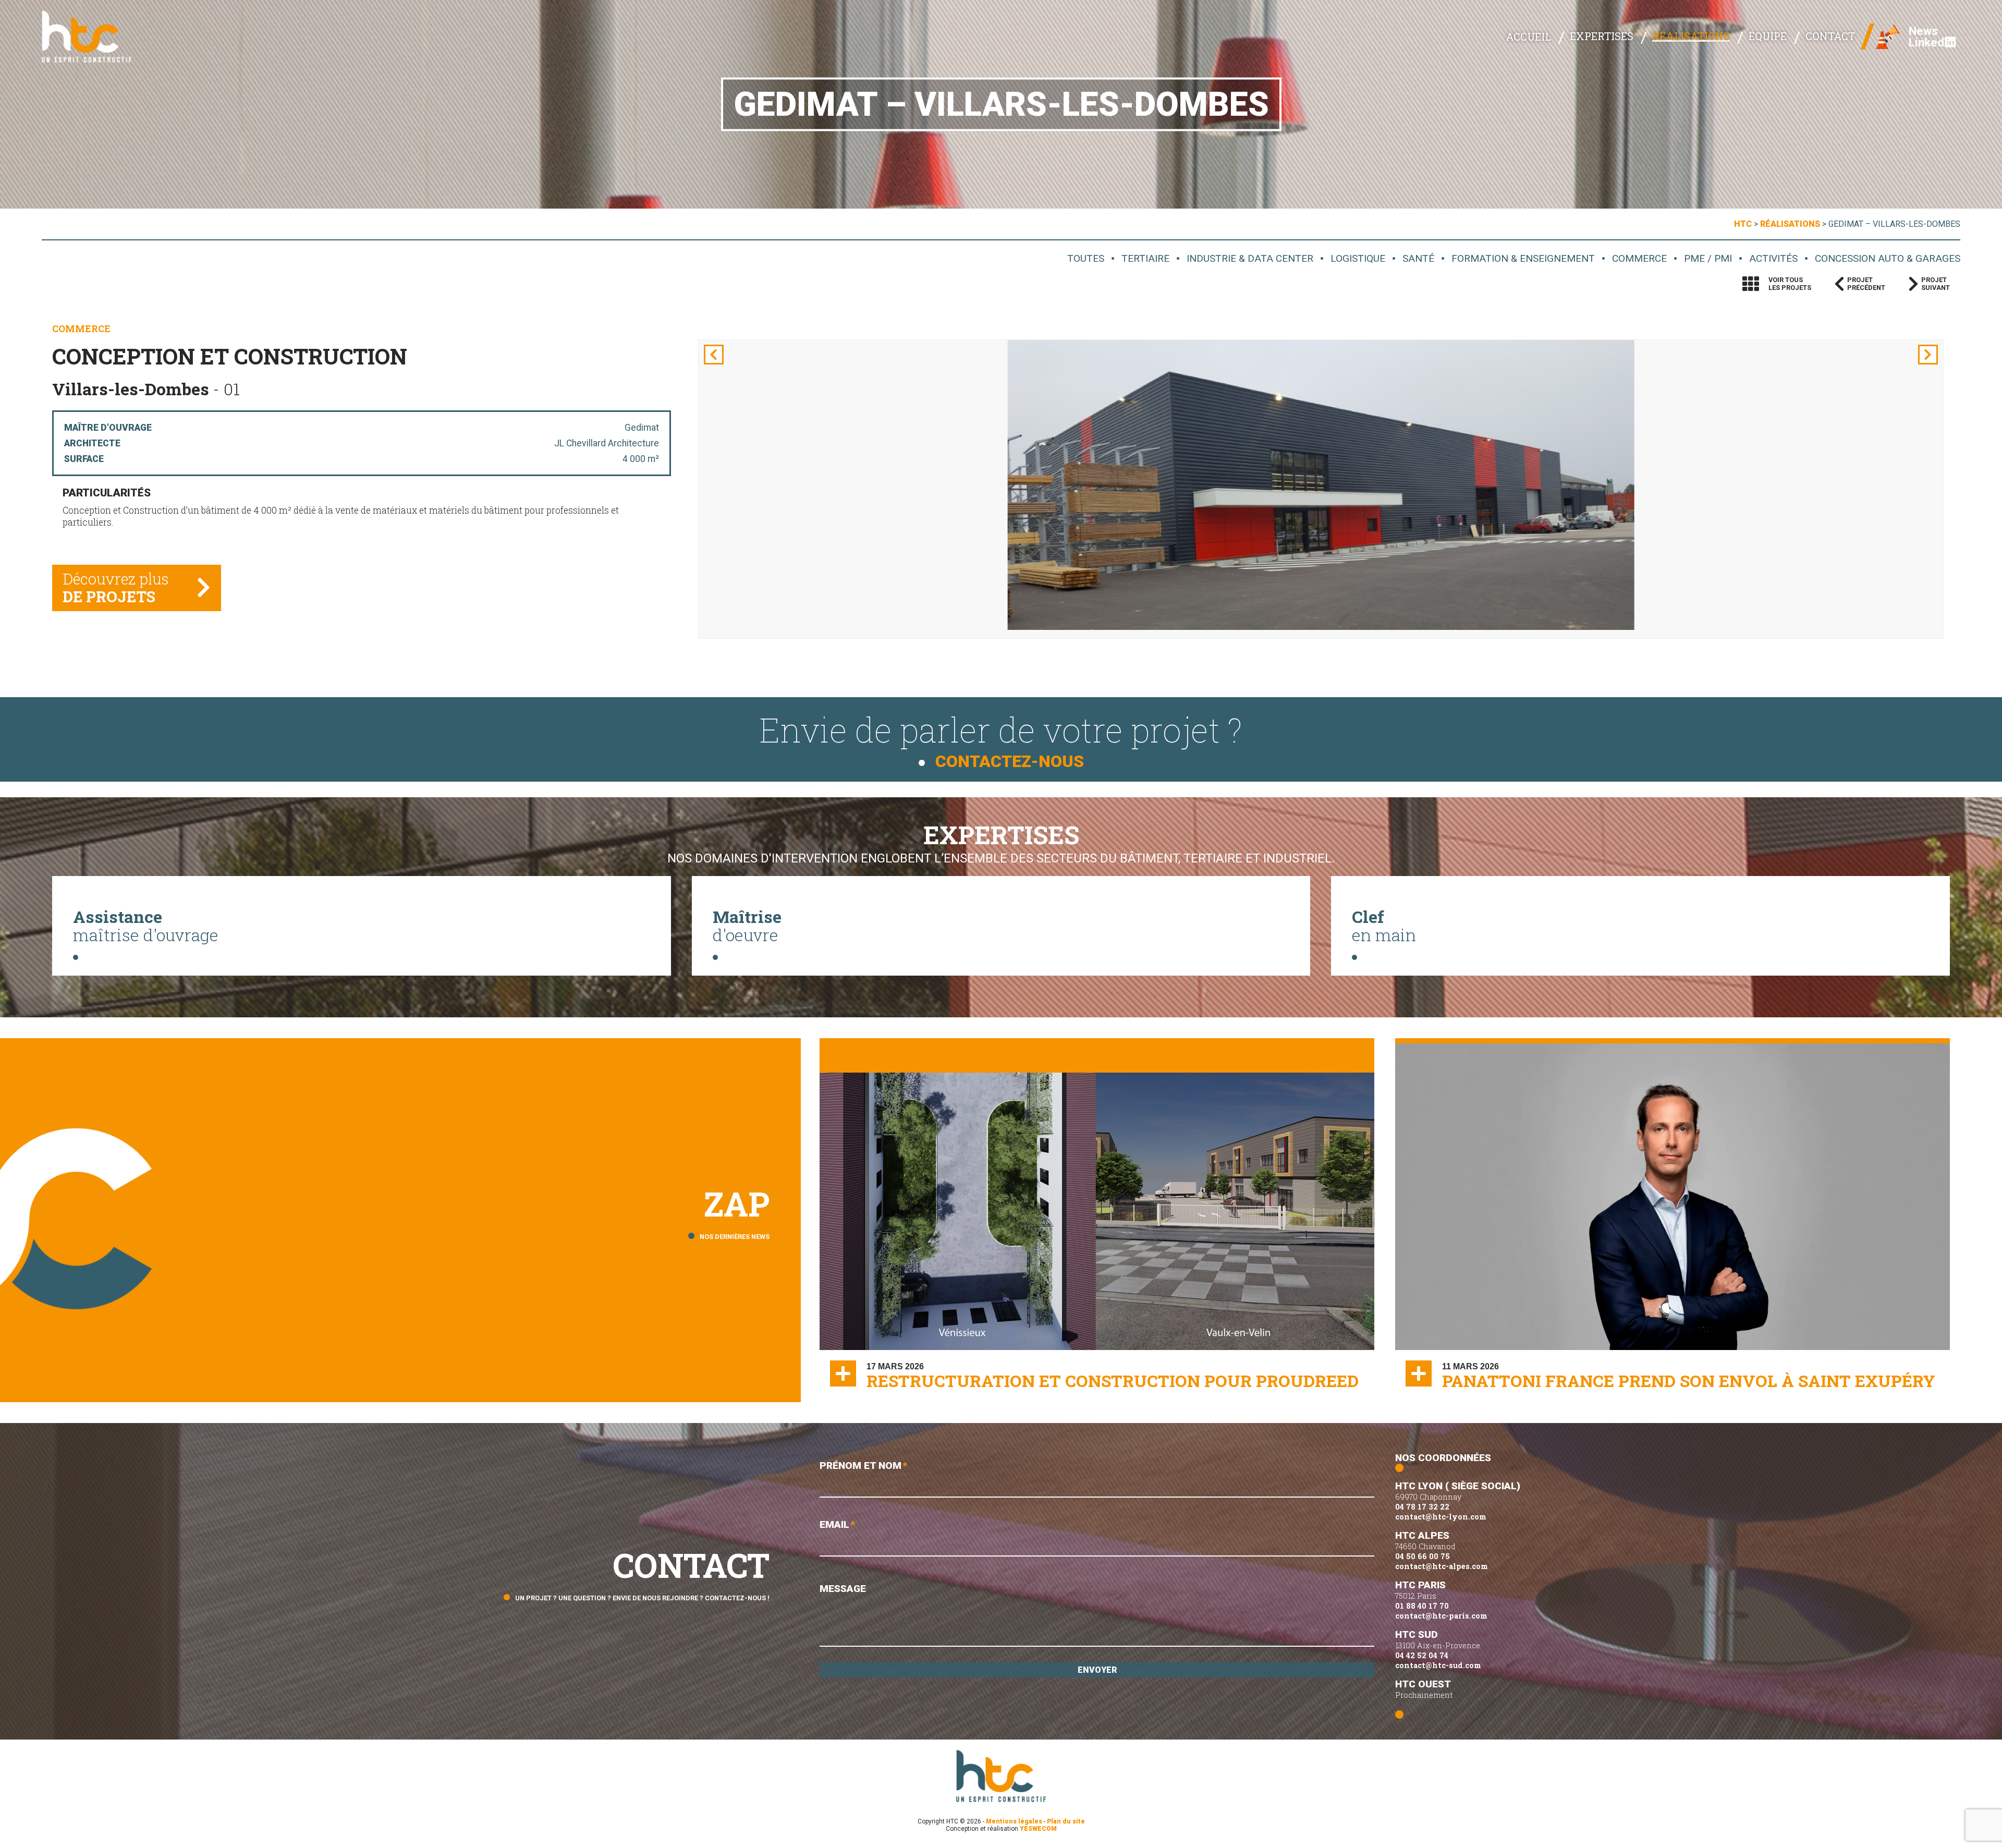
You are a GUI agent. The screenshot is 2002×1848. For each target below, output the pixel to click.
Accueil (1528, 37)
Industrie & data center (1250, 258)
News (1923, 31)
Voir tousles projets (1790, 284)
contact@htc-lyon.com (1441, 1517)
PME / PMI (1708, 258)
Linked (1926, 42)
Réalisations (1691, 36)
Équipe (1768, 36)
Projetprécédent (1866, 284)
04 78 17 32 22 (1422, 1507)
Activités (1773, 258)
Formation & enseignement (1523, 258)
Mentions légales (1014, 1821)
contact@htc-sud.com (1438, 1665)
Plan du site (1066, 1821)
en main (1384, 926)
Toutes (1086, 258)
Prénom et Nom (863, 1466)
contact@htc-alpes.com (1442, 1566)
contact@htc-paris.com (1441, 1616)
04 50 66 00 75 (1423, 1556)
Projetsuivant (1936, 284)
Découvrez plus (116, 588)
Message (843, 1589)
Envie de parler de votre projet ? (1001, 739)
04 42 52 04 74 (1422, 1655)
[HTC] (94, 37)
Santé (1418, 258)
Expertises (1602, 36)
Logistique (1358, 258)
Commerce (1639, 258)
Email (837, 1524)
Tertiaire (1145, 258)
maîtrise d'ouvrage (146, 926)
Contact (1830, 36)
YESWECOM (1038, 1829)
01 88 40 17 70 (1422, 1606)
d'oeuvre (747, 926)
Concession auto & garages (1888, 258)
